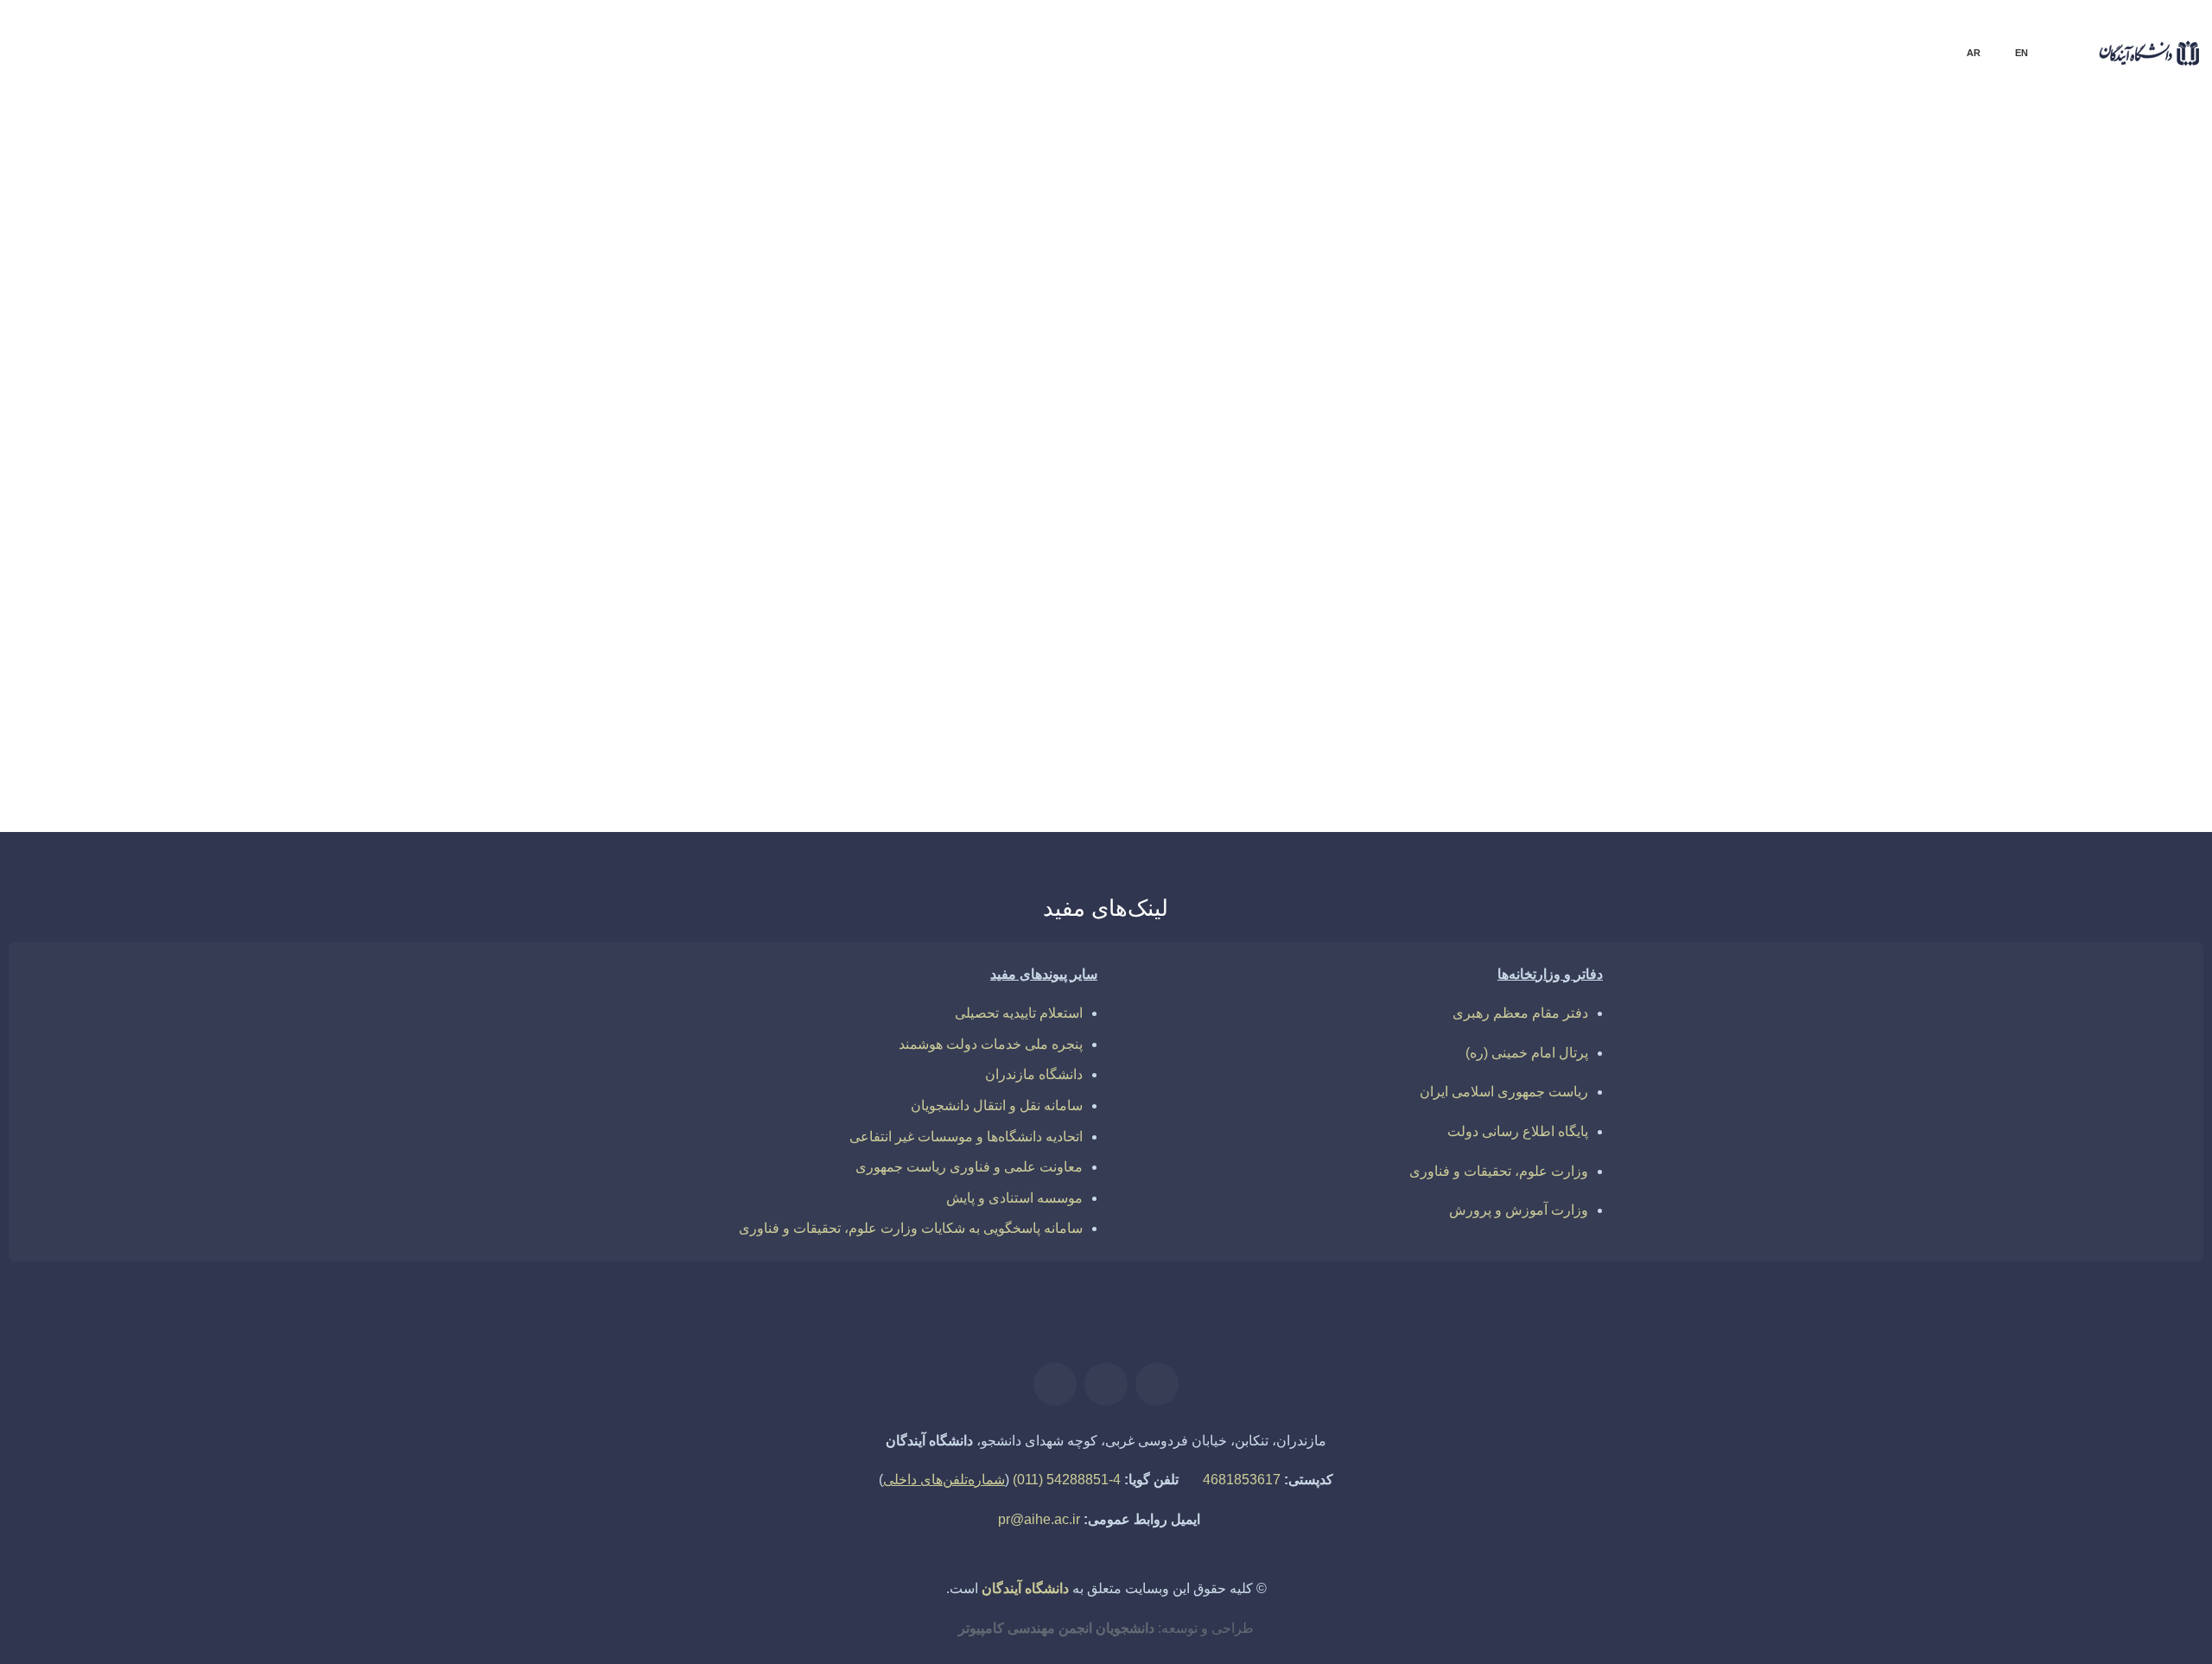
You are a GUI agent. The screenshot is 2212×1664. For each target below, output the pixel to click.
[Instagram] (1106, 1384)
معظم (1511, 1013)
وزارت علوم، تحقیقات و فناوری (1499, 1171)
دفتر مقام (1558, 1013)
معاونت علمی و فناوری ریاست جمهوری (969, 1167)
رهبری (1473, 1013)
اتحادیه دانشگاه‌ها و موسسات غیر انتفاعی (966, 1137)
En (2021, 53)
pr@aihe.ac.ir (1039, 1519)
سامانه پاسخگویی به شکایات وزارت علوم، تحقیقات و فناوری (911, 1228)
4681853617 (1242, 1480)
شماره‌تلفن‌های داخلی (944, 1480)
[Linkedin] (1157, 1384)
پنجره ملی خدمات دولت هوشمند (991, 1044)
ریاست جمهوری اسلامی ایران (1504, 1092)
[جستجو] (18, 121)
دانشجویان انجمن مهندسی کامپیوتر (1056, 1628)
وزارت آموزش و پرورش (1519, 1210)
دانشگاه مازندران (1034, 1074)
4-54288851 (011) (1067, 1480)
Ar (1974, 53)
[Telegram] (1055, 1384)
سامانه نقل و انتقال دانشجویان (997, 1105)
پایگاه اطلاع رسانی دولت (1518, 1131)
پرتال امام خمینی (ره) (1527, 1053)
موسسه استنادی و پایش (1014, 1198)
